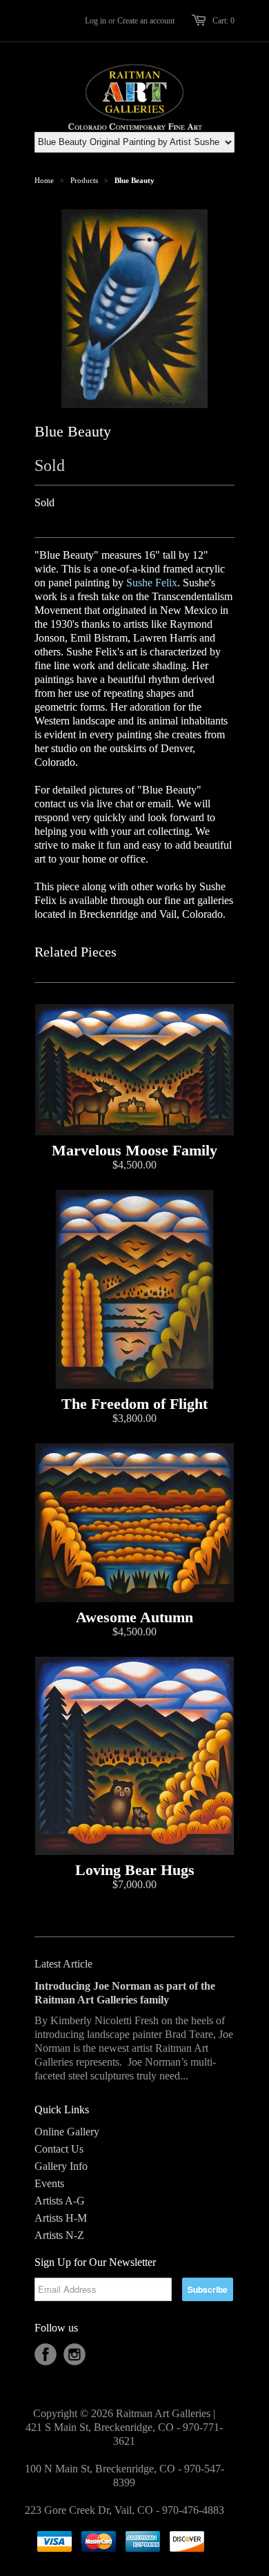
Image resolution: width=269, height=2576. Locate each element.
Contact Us (59, 2149)
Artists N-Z (59, 2235)
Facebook (46, 2354)
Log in (96, 21)
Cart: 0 (223, 21)
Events (49, 2183)
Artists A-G (60, 2201)
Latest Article (63, 1964)
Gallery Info (61, 2166)
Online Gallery (67, 2132)
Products (84, 180)
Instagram (74, 2354)
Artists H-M (61, 2218)
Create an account (146, 21)
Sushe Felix (152, 583)
